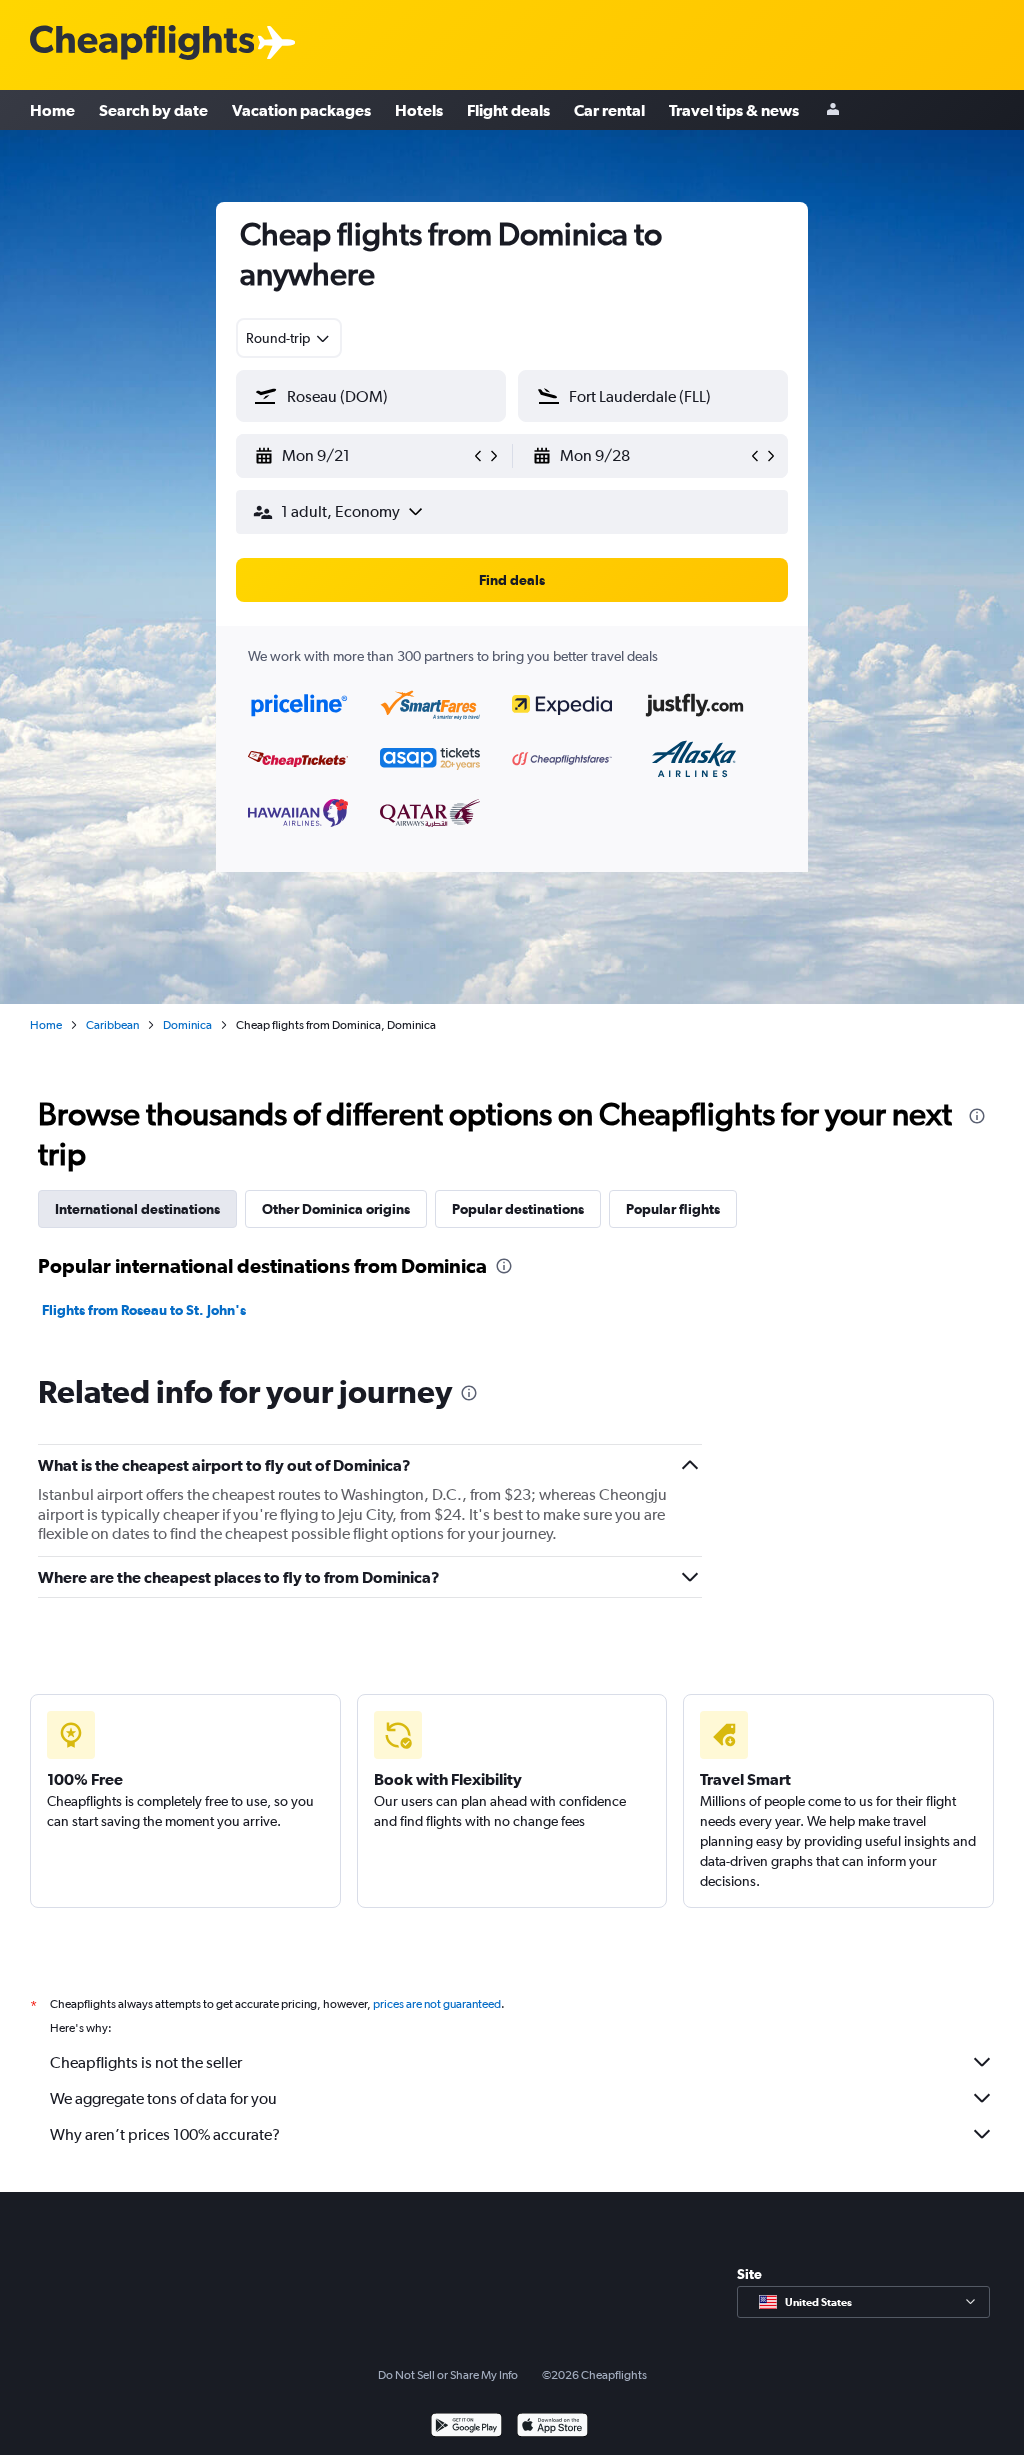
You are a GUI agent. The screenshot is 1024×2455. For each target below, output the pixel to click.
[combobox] (289, 338)
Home (52, 110)
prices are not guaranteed (437, 2004)
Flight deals (508, 110)
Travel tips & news (734, 110)
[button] (362, 456)
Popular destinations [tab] (518, 1209)
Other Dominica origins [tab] (336, 1209)
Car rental (609, 110)
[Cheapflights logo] (142, 43)
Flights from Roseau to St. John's (144, 1310)
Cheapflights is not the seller (146, 2062)
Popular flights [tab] (673, 1209)
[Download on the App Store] (552, 2427)
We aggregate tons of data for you (163, 2098)
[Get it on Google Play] (466, 2427)
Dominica (187, 1025)
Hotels (419, 110)
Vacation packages (301, 110)
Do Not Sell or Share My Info (448, 2375)
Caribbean (112, 1025)
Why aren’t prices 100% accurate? (165, 2134)
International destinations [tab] (137, 1209)
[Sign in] (833, 110)
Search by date (153, 110)
